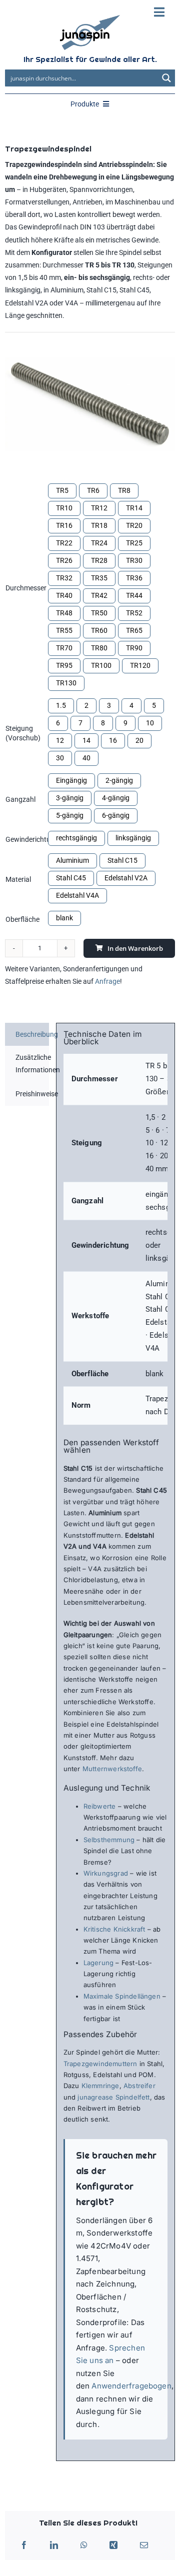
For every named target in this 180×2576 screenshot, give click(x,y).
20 (139, 740)
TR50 (99, 613)
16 (113, 740)
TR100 (101, 665)
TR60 (99, 630)
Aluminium (72, 860)
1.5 (61, 705)
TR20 (134, 525)
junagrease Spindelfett (113, 2097)
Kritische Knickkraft (114, 1929)
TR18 (99, 525)
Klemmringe (99, 2086)
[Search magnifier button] (166, 78)
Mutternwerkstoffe (112, 1769)
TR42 (99, 595)
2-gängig (119, 780)
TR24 (99, 543)
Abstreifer (139, 2086)
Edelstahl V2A (126, 878)
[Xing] (113, 2546)
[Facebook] (24, 2546)
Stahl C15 (122, 860)
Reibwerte (100, 1806)
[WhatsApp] (84, 2546)
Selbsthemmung (109, 1840)
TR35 (99, 578)
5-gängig (70, 815)
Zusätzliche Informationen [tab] (32, 1064)
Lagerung (99, 1963)
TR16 (64, 525)
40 (86, 758)
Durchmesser (26, 588)
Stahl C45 (71, 878)
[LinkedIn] (54, 2546)
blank (64, 918)
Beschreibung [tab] (32, 1034)
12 (60, 740)
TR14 (134, 508)
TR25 (134, 543)
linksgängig (133, 838)
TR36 (134, 578)
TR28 (99, 560)
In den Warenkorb (135, 948)
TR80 (99, 648)
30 (60, 758)
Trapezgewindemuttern (100, 2064)
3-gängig (70, 798)
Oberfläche (22, 919)
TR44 (134, 595)
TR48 (64, 613)
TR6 (93, 490)
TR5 (62, 490)
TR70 (64, 648)
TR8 (124, 490)
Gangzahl (20, 799)
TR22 (64, 543)
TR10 (64, 508)
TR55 (64, 630)
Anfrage (107, 981)
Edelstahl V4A (77, 895)
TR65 (134, 630)
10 (150, 723)
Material (18, 879)
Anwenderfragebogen (131, 2386)
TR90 (134, 648)
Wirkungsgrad (106, 1873)
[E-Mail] (144, 2546)
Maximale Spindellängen (122, 1996)
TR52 (134, 613)
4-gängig (116, 798)
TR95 (64, 665)
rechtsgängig (76, 838)
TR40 (64, 595)
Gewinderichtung (32, 839)
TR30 (134, 560)
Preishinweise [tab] (32, 1094)
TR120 (140, 665)
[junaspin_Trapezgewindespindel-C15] (90, 404)
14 (86, 740)
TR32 (64, 578)
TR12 (99, 508)
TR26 (64, 560)
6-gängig (116, 815)
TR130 (66, 683)
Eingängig (71, 780)
